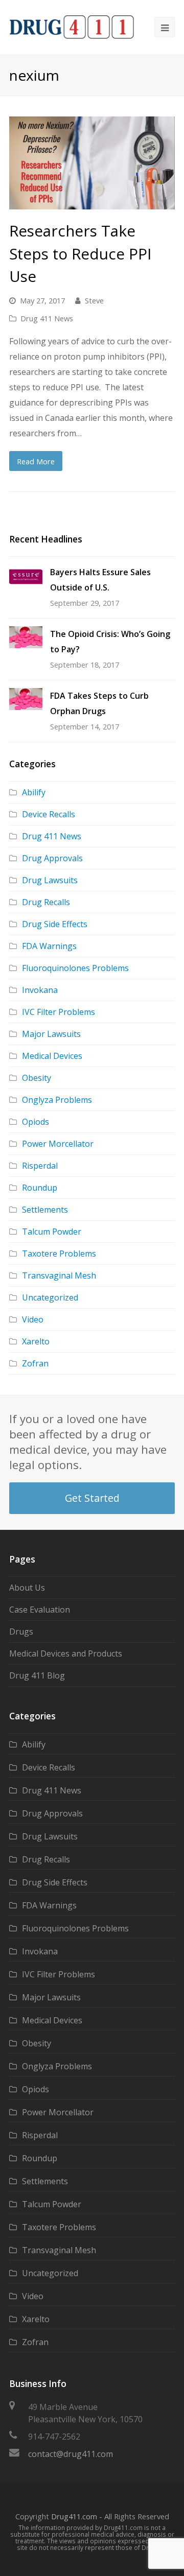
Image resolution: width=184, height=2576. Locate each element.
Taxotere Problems (59, 1254)
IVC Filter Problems (59, 1012)
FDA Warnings (49, 946)
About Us (27, 1588)
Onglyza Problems (57, 1100)
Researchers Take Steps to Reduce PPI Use (80, 253)
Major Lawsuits (51, 1034)
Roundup (40, 1188)
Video (33, 1319)
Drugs (21, 1632)
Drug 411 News (47, 318)
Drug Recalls (46, 902)
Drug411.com (74, 2516)
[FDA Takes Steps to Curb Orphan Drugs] (26, 699)
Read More (36, 461)
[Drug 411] (72, 27)
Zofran (35, 1363)
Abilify (34, 792)
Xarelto (36, 1341)
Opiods (36, 1122)
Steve (94, 300)
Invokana (40, 990)
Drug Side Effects (55, 924)
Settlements (45, 1210)
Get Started (92, 1498)
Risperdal (40, 1166)
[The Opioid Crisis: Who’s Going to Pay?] (26, 637)
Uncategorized (50, 1297)
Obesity (37, 1078)
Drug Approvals (52, 858)
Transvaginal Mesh (59, 1275)
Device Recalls (49, 814)
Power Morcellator (58, 1144)
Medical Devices (52, 1056)
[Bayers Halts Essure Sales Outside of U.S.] (26, 577)
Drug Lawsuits (50, 880)
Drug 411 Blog (37, 1675)
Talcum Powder (52, 1232)
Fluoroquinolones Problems (75, 968)
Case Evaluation (40, 1610)
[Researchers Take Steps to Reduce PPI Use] (92, 163)
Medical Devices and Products (66, 1653)
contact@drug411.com (71, 2454)
